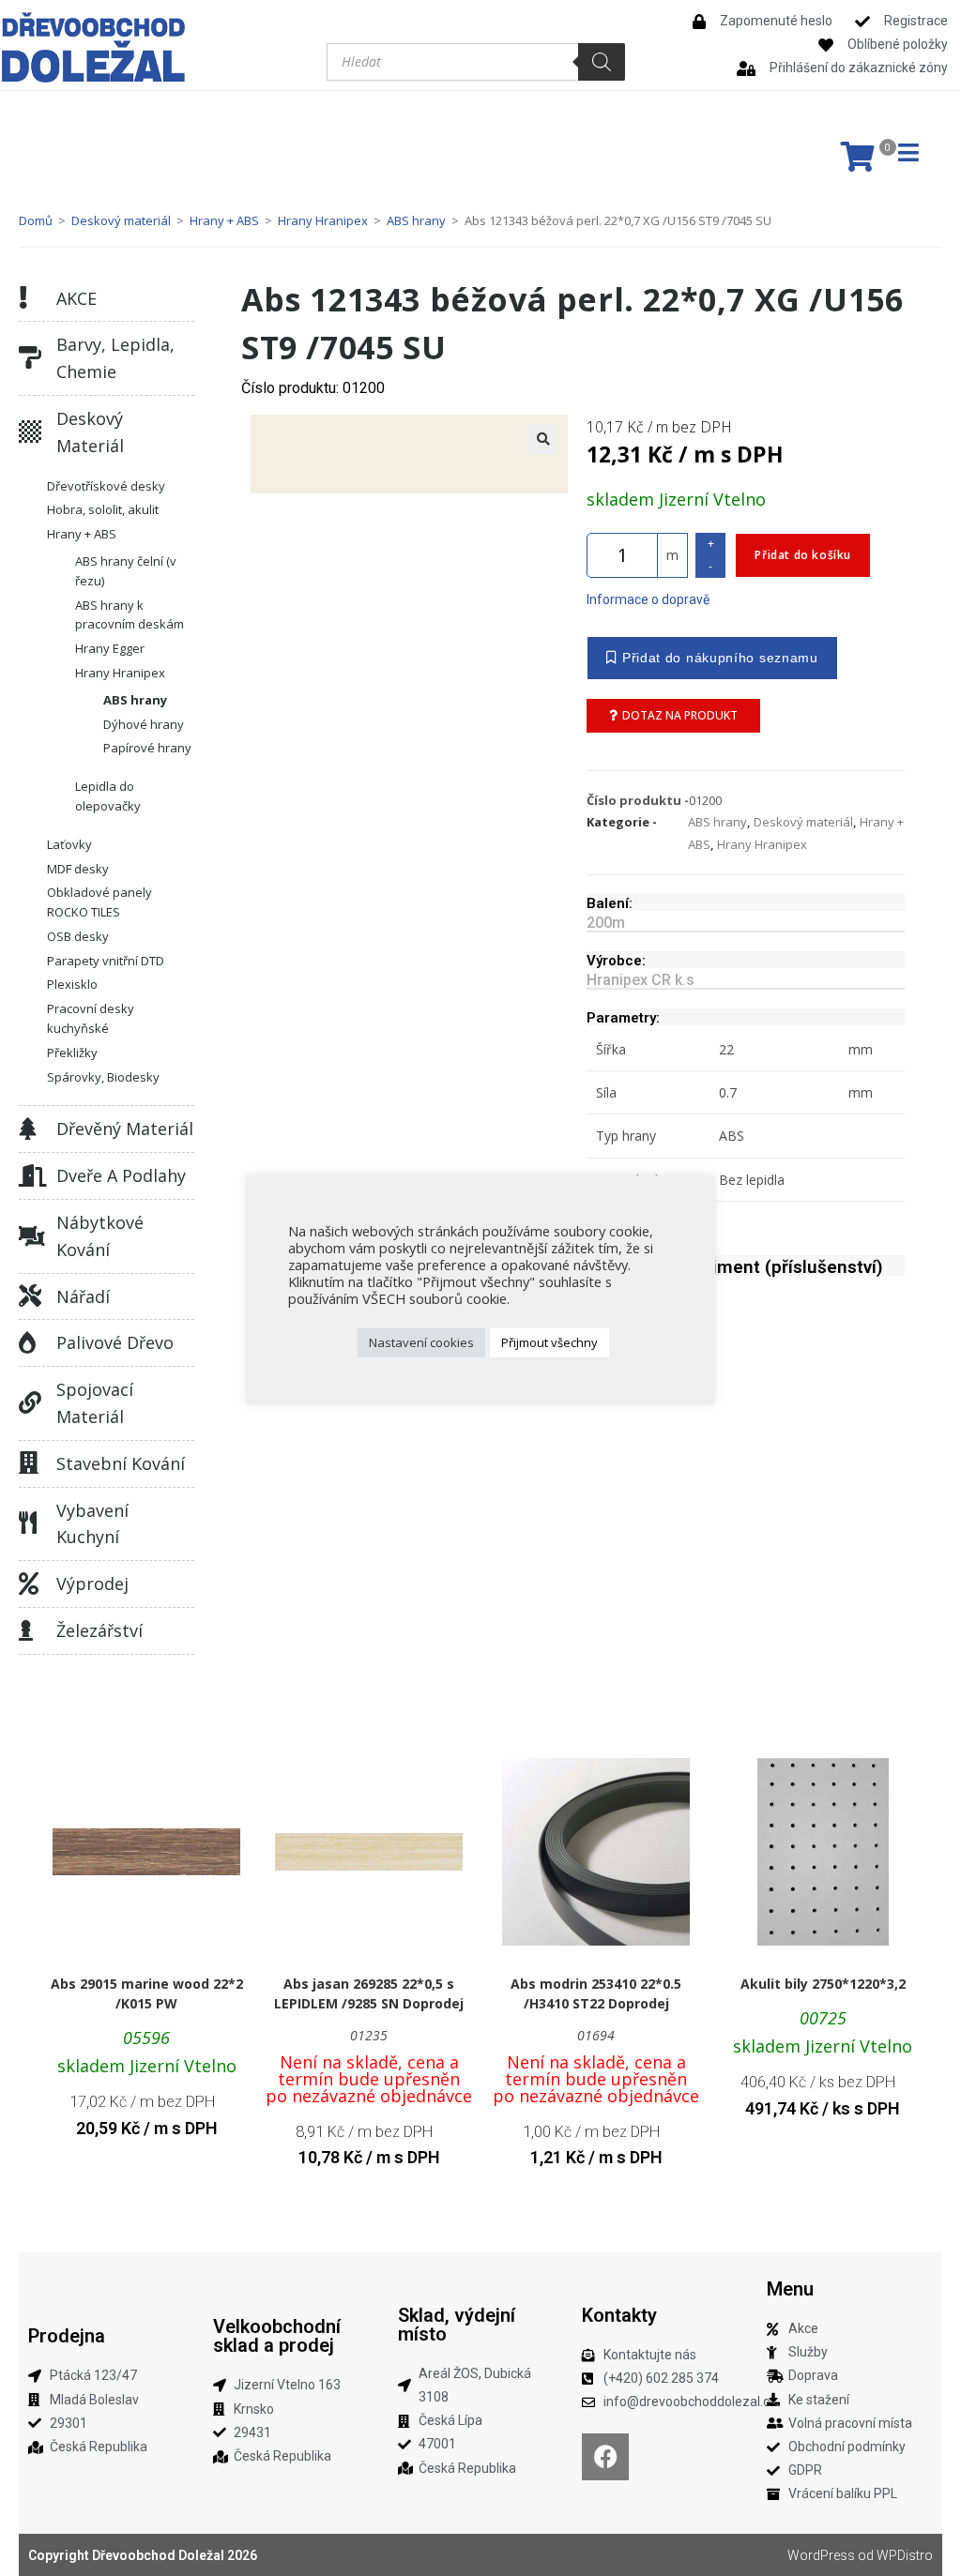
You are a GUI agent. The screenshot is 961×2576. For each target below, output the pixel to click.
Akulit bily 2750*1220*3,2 (823, 1984)
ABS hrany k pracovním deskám (130, 615)
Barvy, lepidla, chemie (115, 358)
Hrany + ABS (224, 220)
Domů (36, 220)
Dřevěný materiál (125, 1129)
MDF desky (78, 869)
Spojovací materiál (95, 1403)
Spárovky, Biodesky (103, 1077)
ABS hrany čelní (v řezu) (126, 571)
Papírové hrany (147, 748)
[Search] (602, 62)
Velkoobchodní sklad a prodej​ (277, 2336)
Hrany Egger (110, 648)
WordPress (821, 2555)
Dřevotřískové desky (106, 486)
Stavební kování (121, 1463)
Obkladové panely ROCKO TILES (99, 902)
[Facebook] (605, 2457)
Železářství (99, 1630)
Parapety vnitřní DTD (106, 961)
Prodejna (67, 2336)
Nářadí (83, 1296)
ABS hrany (416, 220)
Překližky (72, 1053)
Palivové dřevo (115, 1342)
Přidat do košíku (803, 555)
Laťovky (69, 844)
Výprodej (92, 1583)
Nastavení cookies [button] (421, 1342)
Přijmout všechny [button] (549, 1342)
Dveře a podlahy (121, 1175)
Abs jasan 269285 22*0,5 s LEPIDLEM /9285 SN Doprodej (369, 1993)
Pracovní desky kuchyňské (91, 1018)
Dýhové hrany (144, 724)
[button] (543, 439)
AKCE (76, 298)
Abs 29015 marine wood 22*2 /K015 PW (147, 1993)
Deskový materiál (121, 220)
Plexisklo (72, 984)
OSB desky (78, 936)
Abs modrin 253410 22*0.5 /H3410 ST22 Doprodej (596, 1993)
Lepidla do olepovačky (108, 796)
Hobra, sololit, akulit (103, 509)
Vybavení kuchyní (92, 1524)
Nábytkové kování (100, 1236)
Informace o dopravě (648, 599)
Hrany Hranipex (323, 220)
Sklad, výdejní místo (457, 2325)
